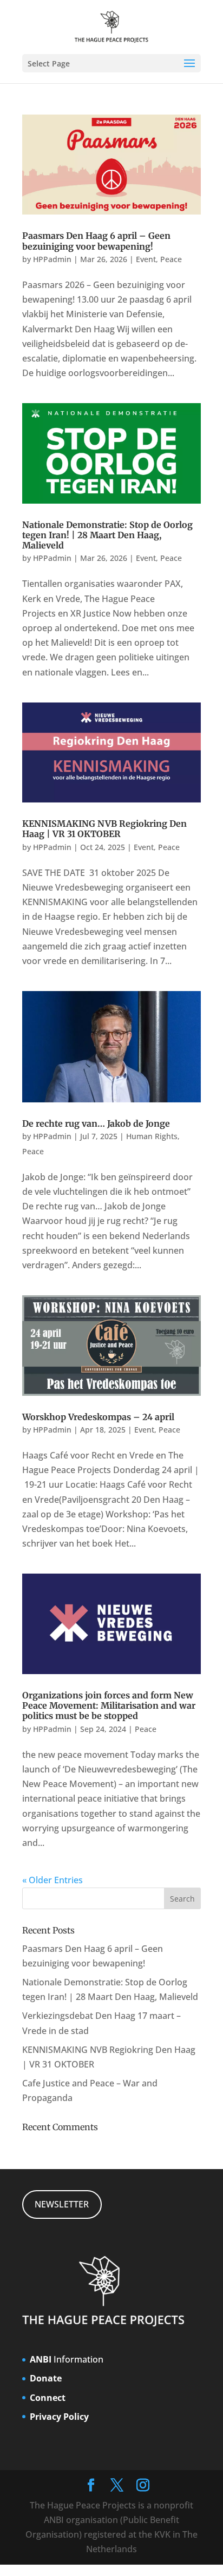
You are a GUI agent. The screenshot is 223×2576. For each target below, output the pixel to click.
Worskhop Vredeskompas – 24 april (98, 1417)
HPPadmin (52, 259)
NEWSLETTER (62, 2204)
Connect (48, 2398)
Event (146, 259)
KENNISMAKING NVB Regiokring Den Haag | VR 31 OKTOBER (104, 829)
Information (67, 2359)
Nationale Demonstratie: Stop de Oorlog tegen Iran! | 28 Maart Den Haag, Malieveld (107, 535)
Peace (171, 259)
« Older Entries (53, 1880)
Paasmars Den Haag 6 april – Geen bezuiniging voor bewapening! (96, 241)
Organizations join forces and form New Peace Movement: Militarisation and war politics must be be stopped (109, 1705)
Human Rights (152, 1136)
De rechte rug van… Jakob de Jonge (96, 1123)
